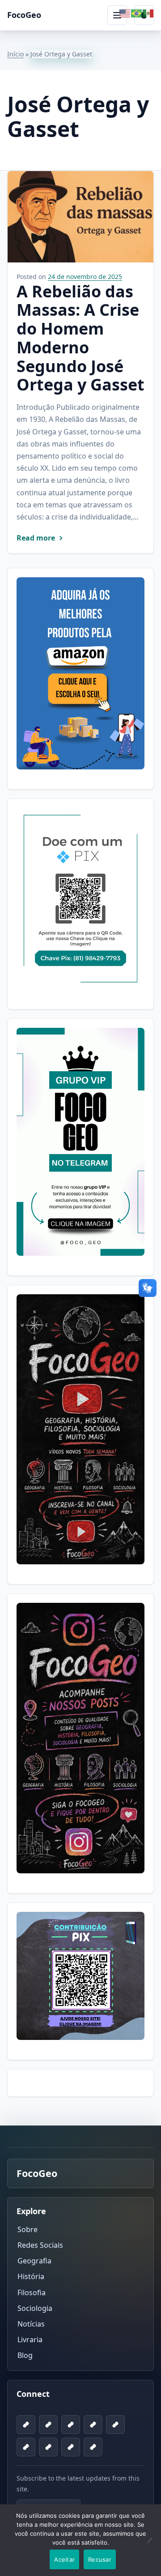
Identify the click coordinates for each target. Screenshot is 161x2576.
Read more (36, 538)
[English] (125, 13)
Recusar (100, 2559)
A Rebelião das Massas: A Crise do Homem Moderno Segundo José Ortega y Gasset (80, 338)
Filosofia (32, 2292)
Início (15, 54)
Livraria (30, 2340)
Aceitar (64, 2559)
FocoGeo (24, 15)
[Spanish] (148, 13)
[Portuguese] (137, 13)
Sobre (28, 2229)
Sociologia (35, 2308)
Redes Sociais (40, 2245)
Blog (25, 2355)
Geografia (34, 2261)
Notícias (31, 2324)
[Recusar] (150, 2546)
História (31, 2276)
